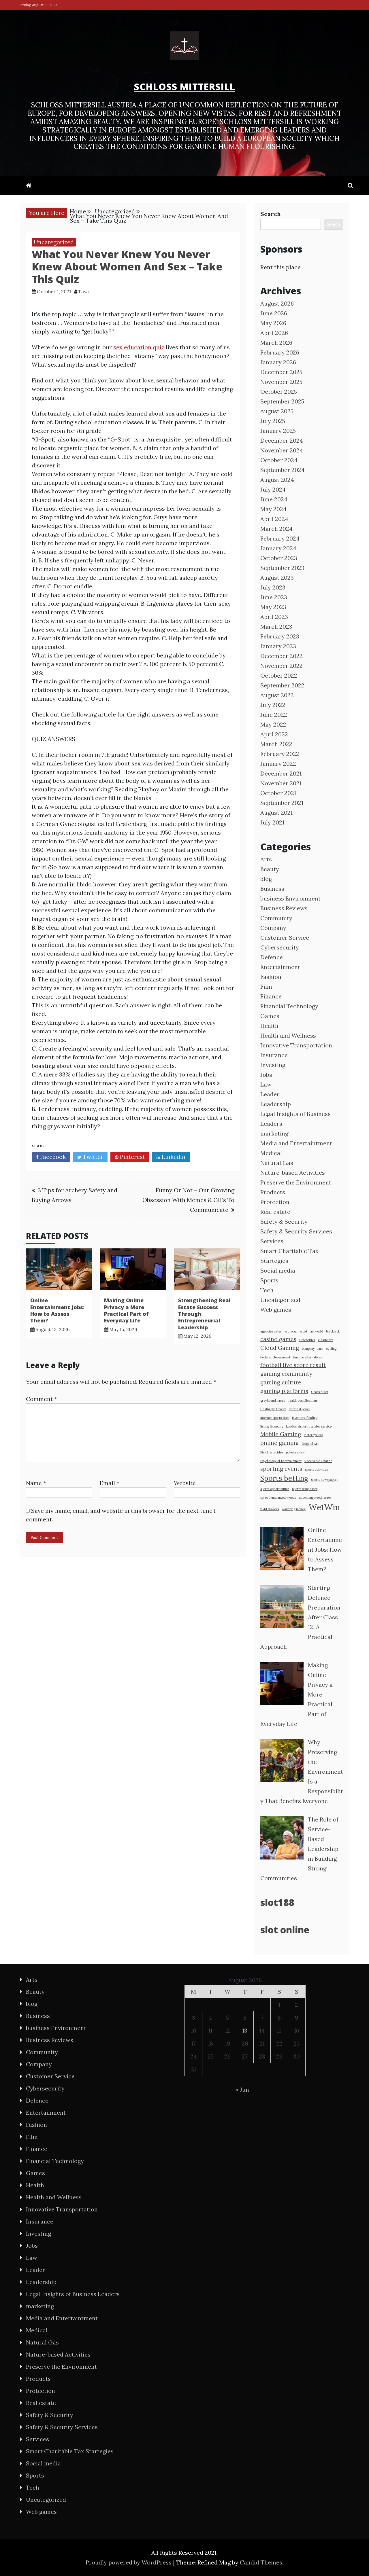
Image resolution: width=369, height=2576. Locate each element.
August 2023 (277, 578)
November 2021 (281, 783)
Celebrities (307, 1340)
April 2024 (274, 519)
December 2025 (281, 372)
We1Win (324, 1507)
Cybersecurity (280, 947)
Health (269, 1026)
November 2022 (282, 666)
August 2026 (277, 303)
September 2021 (282, 803)
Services (272, 1241)
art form (291, 1331)
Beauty (270, 869)
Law (266, 1084)
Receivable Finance (318, 1461)
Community (276, 918)
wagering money (294, 1509)
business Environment (290, 898)
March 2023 (276, 627)
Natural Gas (277, 1163)
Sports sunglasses (305, 1489)
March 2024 (276, 529)
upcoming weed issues (315, 1498)
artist (303, 1331)
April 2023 (274, 617)
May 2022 (273, 724)
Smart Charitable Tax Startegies (70, 2451)
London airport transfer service (309, 1426)
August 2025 (277, 411)
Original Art (310, 1444)
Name (36, 1483)
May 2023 (273, 607)
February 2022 (280, 754)
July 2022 (273, 705)
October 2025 (279, 392)
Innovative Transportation (296, 1045)
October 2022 (279, 675)
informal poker (300, 1409)
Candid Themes (261, 2562)
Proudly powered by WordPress (129, 2562)
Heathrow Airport (273, 1409)
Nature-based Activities (293, 1173)
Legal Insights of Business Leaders (73, 2294)
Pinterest (132, 1157)
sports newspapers (325, 1480)
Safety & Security (284, 1221)
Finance (271, 996)
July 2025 (273, 421)
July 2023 (273, 587)
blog (266, 879)
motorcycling (313, 1435)
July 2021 (272, 822)
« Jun (242, 2089)
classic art (325, 1340)
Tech (267, 1290)
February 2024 (280, 538)
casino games (278, 1339)
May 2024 (273, 509)
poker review (295, 1452)
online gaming (279, 1443)
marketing (274, 1133)
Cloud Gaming (280, 1348)
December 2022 (282, 656)
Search (271, 214)
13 (245, 2030)
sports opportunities (275, 1489)
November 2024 (282, 450)
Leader (270, 1094)
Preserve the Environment (296, 1182)
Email (110, 1483)
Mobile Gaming (281, 1434)
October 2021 (278, 793)
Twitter (92, 1157)
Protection (275, 1202)
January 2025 (278, 431)
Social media (278, 1270)
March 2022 (276, 744)
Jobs (266, 1075)
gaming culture (281, 1382)
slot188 (277, 1902)
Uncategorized (54, 242)
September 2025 (282, 401)
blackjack (333, 1331)
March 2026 (276, 343)
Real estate (275, 1212)
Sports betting (284, 1478)
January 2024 (278, 548)
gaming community (286, 1374)
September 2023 (282, 568)
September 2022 (282, 685)
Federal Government (275, 1357)
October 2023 (279, 558)
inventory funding (305, 1418)
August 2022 (277, 695)
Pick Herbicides (272, 1452)
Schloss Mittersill (185, 87)
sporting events (281, 1469)
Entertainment (280, 967)
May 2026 (273, 323)
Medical (271, 1153)
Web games (276, 1310)
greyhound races (273, 1400)
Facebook (52, 1157)
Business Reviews (284, 908)
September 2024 (283, 470)
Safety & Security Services (296, 1231)
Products (273, 1192)
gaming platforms (284, 1391)
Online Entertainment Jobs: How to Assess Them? (57, 1310)
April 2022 (274, 734)
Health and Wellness (288, 1035)
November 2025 (281, 382)
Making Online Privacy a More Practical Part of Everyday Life (126, 1310)
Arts (266, 859)
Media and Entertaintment (296, 1143)
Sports (269, 1280)
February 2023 (280, 636)
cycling (331, 1349)
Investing (273, 1065)
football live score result (293, 1365)
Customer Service (285, 938)
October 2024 (279, 460)
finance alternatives (307, 1357)
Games (270, 1016)
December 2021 (281, 773)
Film (266, 986)
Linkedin (173, 1157)
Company (273, 928)
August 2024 (277, 480)
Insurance (274, 1055)
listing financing (272, 1426)
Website (185, 1483)
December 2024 (282, 440)
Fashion (271, 977)
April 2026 (274, 333)
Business (272, 889)
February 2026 (280, 352)
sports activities (316, 1470)
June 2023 (274, 597)
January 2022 (278, 764)
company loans (312, 1349)
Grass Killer (320, 1392)
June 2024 (274, 499)
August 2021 (276, 813)
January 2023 (278, 646)
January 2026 (278, 362)
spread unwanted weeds (278, 1498)
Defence (272, 957)
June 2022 (274, 715)
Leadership (276, 1104)
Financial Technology (289, 1006)
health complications (303, 1400)
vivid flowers (270, 1509)
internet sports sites (275, 1418)
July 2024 (273, 489)
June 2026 (274, 313)
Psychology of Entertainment (281, 1461)
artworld (317, 1331)
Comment (42, 1399)
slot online (285, 1930)
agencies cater (271, 1331)
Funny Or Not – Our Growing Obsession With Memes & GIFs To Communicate (188, 1200)
